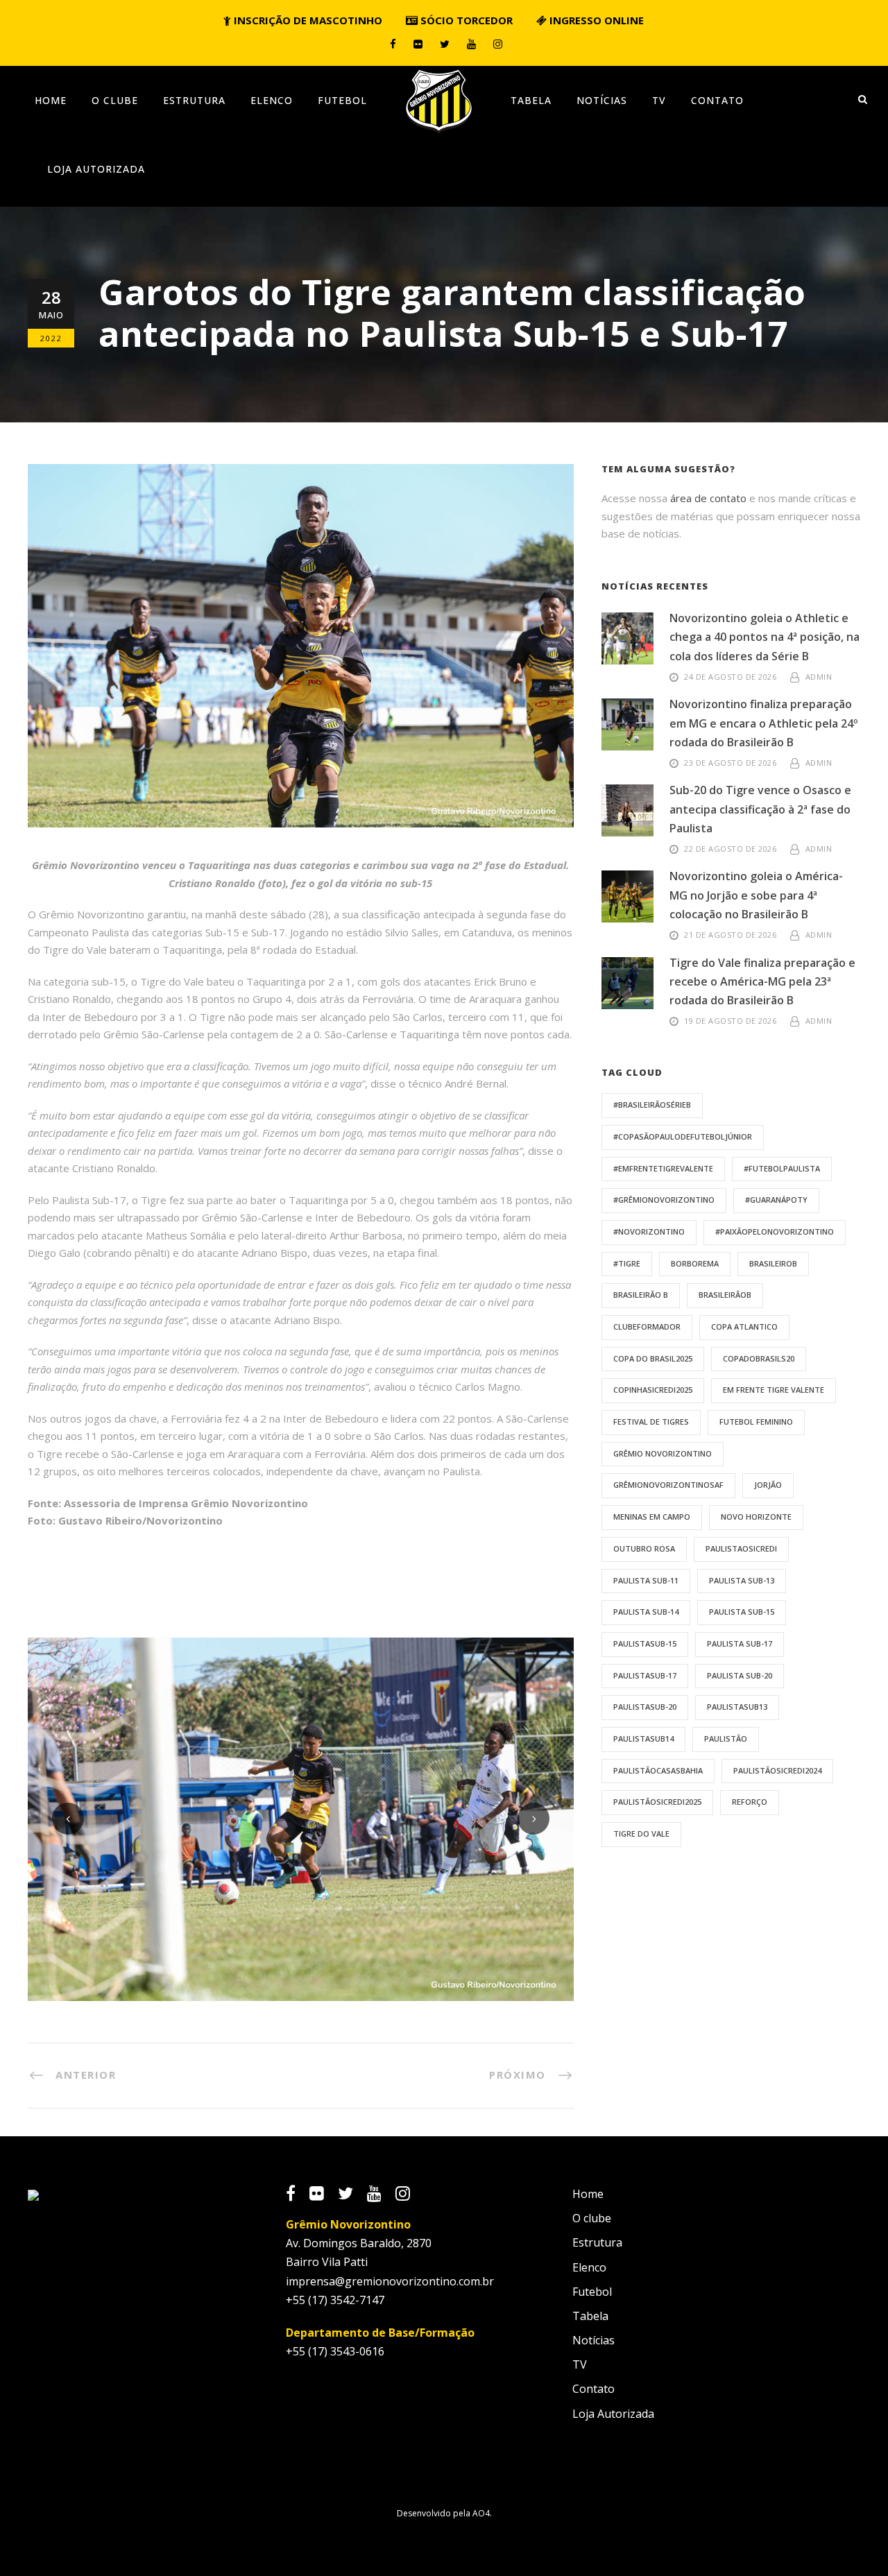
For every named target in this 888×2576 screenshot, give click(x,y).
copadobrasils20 (759, 1358)
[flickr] (418, 44)
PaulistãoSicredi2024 (777, 1770)
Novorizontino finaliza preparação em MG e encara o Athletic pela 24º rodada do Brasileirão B (764, 723)
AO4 (481, 2513)
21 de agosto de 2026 (730, 935)
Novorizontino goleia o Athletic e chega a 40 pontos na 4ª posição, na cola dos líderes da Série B (765, 637)
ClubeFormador (647, 1326)
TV (659, 100)
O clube (115, 100)
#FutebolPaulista (782, 1168)
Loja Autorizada (96, 169)
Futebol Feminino (756, 1422)
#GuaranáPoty (776, 1200)
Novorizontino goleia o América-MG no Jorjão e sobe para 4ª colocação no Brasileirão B (756, 895)
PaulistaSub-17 (645, 1675)
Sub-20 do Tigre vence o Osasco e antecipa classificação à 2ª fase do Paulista (760, 809)
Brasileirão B (641, 1295)
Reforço (750, 1802)
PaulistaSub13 (737, 1707)
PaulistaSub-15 (645, 1643)
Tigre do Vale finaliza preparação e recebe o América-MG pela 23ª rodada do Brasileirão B (762, 981)
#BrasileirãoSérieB (652, 1105)
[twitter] (445, 44)
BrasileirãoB (725, 1295)
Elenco (272, 100)
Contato (717, 100)
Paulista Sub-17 (740, 1643)
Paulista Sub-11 (646, 1580)
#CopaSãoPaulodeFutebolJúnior (683, 1136)
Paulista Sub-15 (742, 1612)
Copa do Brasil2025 (653, 1358)
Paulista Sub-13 (742, 1580)
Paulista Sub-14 (646, 1612)
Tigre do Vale (641, 1834)
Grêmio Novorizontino (663, 1453)
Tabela (531, 100)
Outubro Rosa (644, 1548)
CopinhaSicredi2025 (653, 1390)
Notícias (602, 100)
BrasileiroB (773, 1263)
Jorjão (768, 1485)
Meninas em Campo (652, 1517)
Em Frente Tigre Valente (774, 1390)
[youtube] (471, 44)
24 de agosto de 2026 (730, 677)
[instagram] (498, 44)
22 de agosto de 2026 (730, 849)
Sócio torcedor (465, 20)
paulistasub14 (643, 1738)
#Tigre (627, 1263)
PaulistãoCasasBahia (658, 1770)
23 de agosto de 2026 (730, 763)
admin (819, 677)
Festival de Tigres (651, 1422)
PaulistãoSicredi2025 (657, 1802)
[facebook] (393, 44)
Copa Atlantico (744, 1326)
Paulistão (726, 1738)
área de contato (708, 498)
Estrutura (194, 100)
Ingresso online (595, 20)
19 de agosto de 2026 (730, 1021)
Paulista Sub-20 (740, 1675)
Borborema (695, 1263)
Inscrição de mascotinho (307, 20)
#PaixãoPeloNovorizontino (775, 1231)
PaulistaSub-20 (645, 1707)
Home (51, 100)
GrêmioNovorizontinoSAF (668, 1485)
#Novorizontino (649, 1231)
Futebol (342, 100)
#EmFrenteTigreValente (663, 1168)
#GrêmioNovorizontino (664, 1200)
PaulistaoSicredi (741, 1548)
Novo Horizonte (756, 1517)
